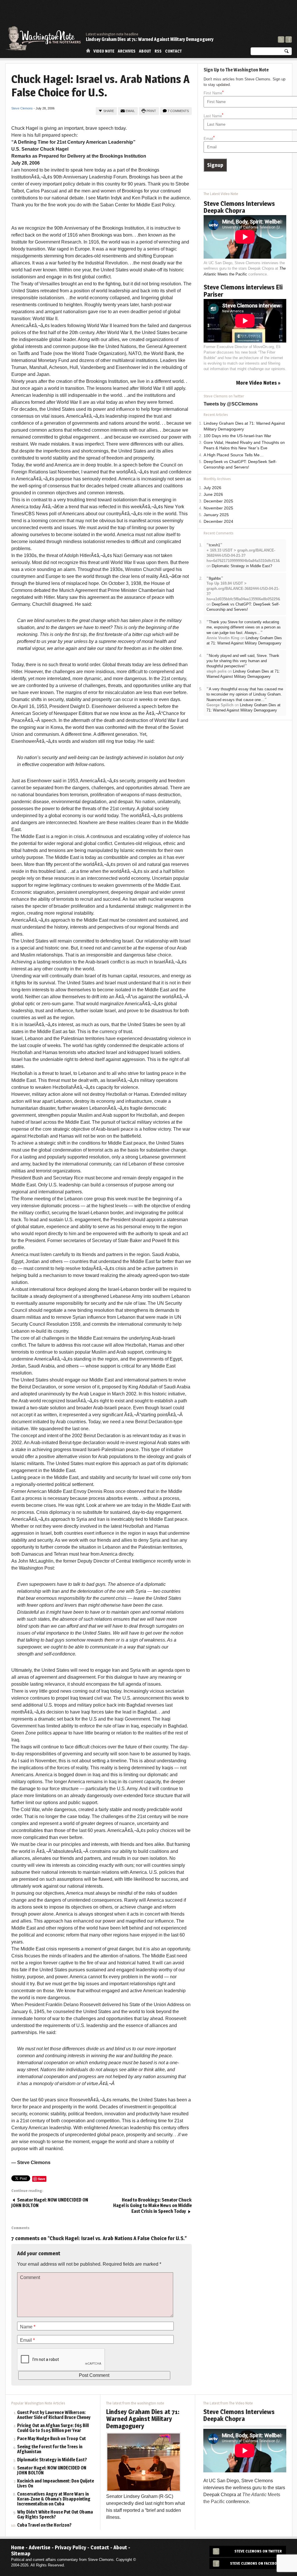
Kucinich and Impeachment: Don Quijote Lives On (56, 2484)
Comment (30, 2277)
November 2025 (218, 508)
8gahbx (215, 578)
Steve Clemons (22, 108)
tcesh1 (214, 545)
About (145, 51)
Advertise (40, 2547)
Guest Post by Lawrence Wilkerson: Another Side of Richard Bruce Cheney (54, 2415)
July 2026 (212, 488)
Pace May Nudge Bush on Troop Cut (51, 2439)
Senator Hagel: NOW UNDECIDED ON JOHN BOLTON (52, 2471)
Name (28, 2327)
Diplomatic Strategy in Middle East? (242, 566)
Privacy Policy (70, 2547)
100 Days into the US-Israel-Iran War (237, 436)
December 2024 (218, 521)
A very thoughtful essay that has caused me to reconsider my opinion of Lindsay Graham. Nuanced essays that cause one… (245, 694)
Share (109, 111)
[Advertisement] (186, 16)
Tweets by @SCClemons (231, 404)
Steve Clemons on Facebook (256, 2563)
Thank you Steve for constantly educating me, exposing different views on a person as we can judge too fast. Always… (244, 627)
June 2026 (213, 495)
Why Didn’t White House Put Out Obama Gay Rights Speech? (55, 2515)
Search (287, 52)
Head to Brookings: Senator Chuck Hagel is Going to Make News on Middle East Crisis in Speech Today (152, 2206)
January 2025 (216, 515)
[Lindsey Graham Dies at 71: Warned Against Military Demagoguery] (144, 2461)
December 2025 (218, 501)
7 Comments (178, 111)
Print (151, 111)
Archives (127, 51)
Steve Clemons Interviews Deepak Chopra (239, 207)
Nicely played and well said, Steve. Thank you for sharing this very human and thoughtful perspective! (243, 661)
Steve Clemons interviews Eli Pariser (243, 291)
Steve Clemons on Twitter (258, 2551)
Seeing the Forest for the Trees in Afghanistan (50, 2449)
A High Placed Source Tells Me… (234, 455)
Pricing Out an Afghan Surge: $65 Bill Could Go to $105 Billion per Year (53, 2428)
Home (88, 51)
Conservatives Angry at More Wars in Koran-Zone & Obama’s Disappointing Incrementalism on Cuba (54, 2499)
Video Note (104, 51)
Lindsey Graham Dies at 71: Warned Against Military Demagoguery (150, 39)
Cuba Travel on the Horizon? (44, 2525)
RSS (158, 51)
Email (130, 111)
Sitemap (21, 2554)
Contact (173, 51)
